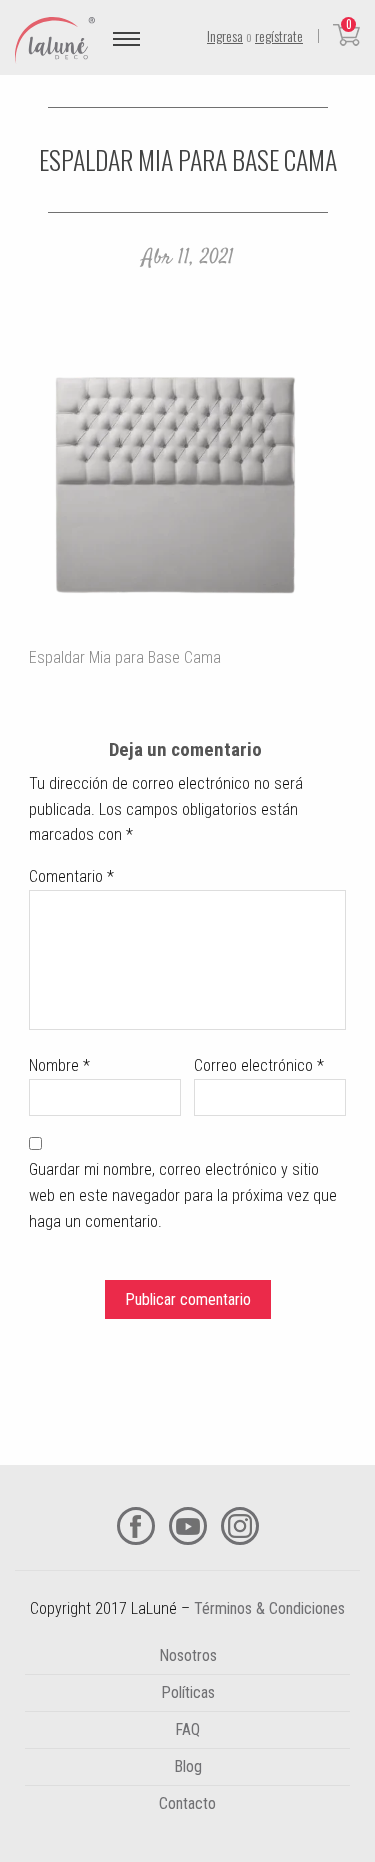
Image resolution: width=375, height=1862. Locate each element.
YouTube (188, 1526)
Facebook (136, 1526)
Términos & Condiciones (269, 1608)
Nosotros (188, 1655)
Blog (188, 1766)
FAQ (187, 1729)
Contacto (187, 1803)
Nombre (59, 1065)
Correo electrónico (259, 1065)
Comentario (71, 876)
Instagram (240, 1526)
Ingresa (225, 35)
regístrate (279, 35)
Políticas (188, 1692)
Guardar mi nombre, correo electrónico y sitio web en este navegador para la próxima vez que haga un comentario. (183, 1195)
